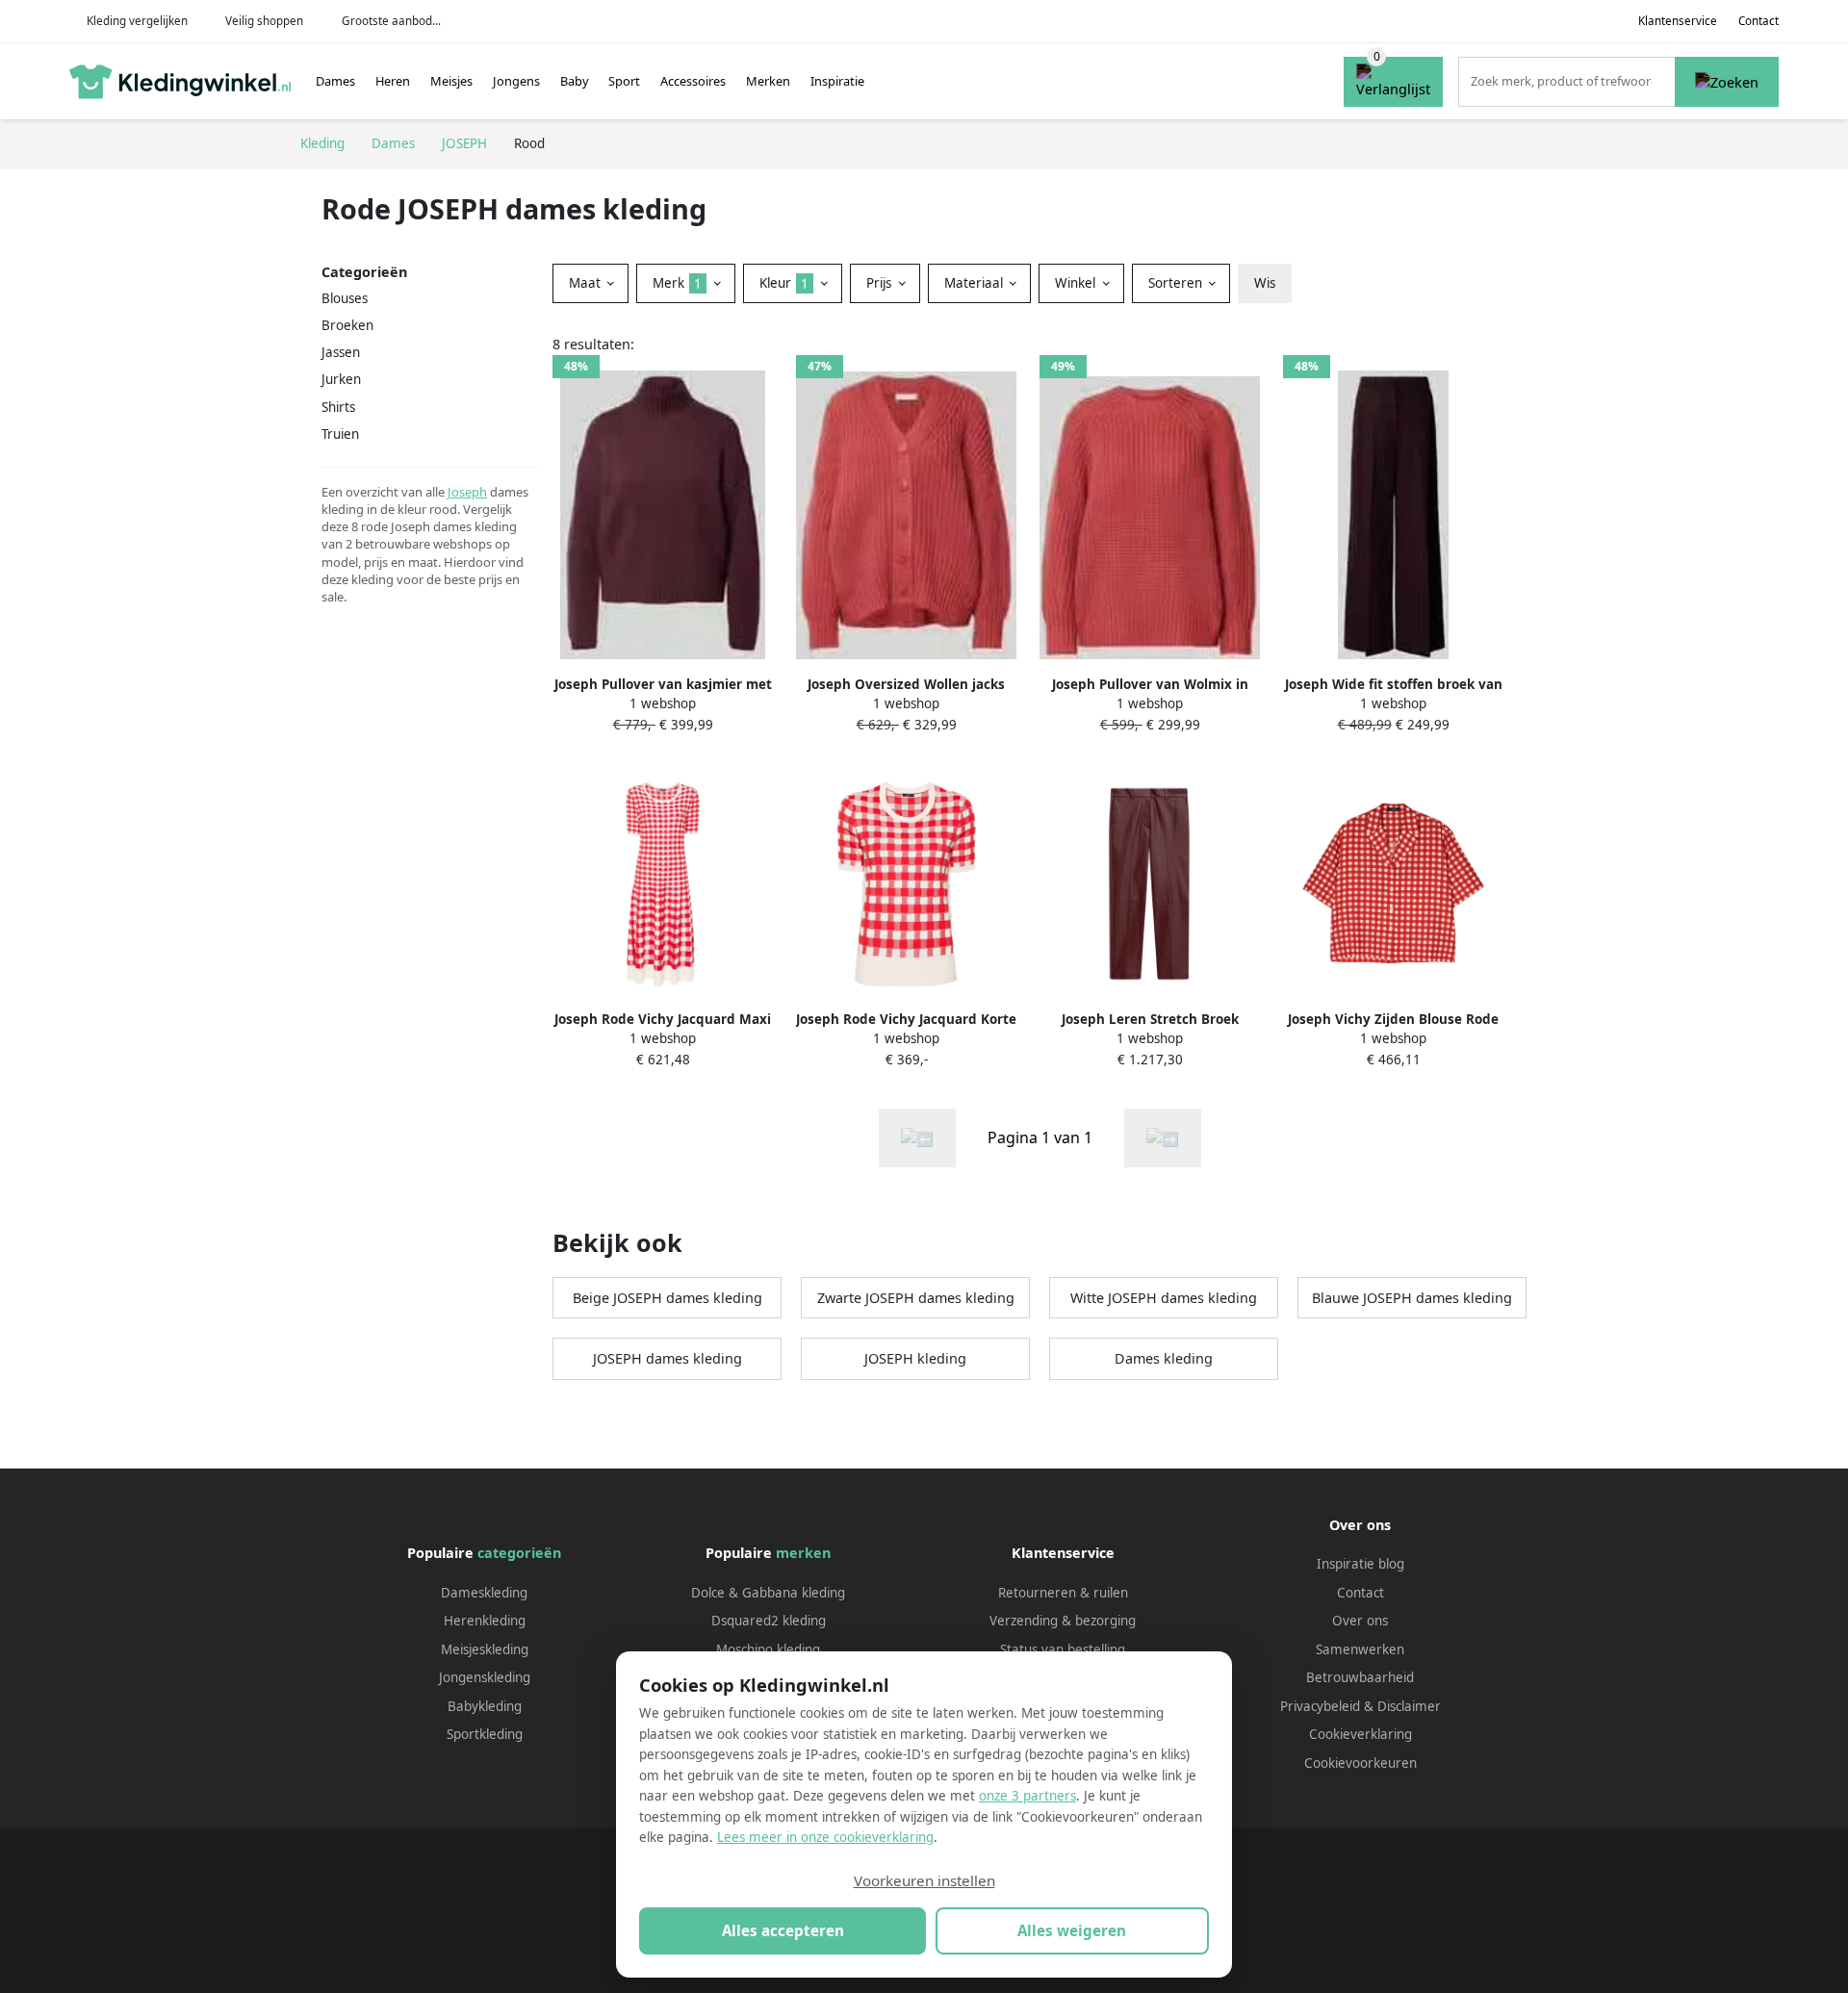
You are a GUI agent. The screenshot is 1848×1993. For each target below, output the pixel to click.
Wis (1265, 283)
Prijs (881, 283)
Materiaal (975, 283)
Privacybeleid (1320, 1706)
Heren (393, 81)
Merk (677, 283)
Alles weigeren (1072, 1930)
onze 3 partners (1027, 1796)
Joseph (467, 492)
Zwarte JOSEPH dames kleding (916, 1298)
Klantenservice (1678, 21)
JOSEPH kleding (915, 1358)
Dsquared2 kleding (769, 1621)
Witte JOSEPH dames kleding (1164, 1298)
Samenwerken (1360, 1649)
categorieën (519, 1553)
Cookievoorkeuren (1360, 1763)
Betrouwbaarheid (1360, 1677)
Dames (335, 81)
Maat (587, 283)
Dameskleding (484, 1593)
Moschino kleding (768, 1649)
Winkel (1077, 283)
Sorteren (1177, 283)
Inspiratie (837, 81)
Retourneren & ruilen (1063, 1593)
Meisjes (451, 81)
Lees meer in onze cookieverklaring (825, 1837)
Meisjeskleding (485, 1649)
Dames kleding (1164, 1358)
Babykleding (485, 1706)
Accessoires (693, 81)
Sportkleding (485, 1734)
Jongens (516, 81)
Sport (624, 81)
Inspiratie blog (1360, 1564)
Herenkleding (485, 1621)
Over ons (1360, 1621)
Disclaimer (1409, 1706)
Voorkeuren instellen (924, 1880)
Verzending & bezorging (1063, 1621)
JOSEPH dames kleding (667, 1358)
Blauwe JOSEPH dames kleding (1412, 1298)
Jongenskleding (485, 1677)
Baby (575, 81)
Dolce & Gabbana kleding (768, 1593)
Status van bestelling (1063, 1649)
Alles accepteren (783, 1930)
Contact (1758, 21)
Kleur (784, 283)
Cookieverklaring (1360, 1734)
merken (803, 1553)
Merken (768, 81)
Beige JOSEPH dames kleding (667, 1298)
